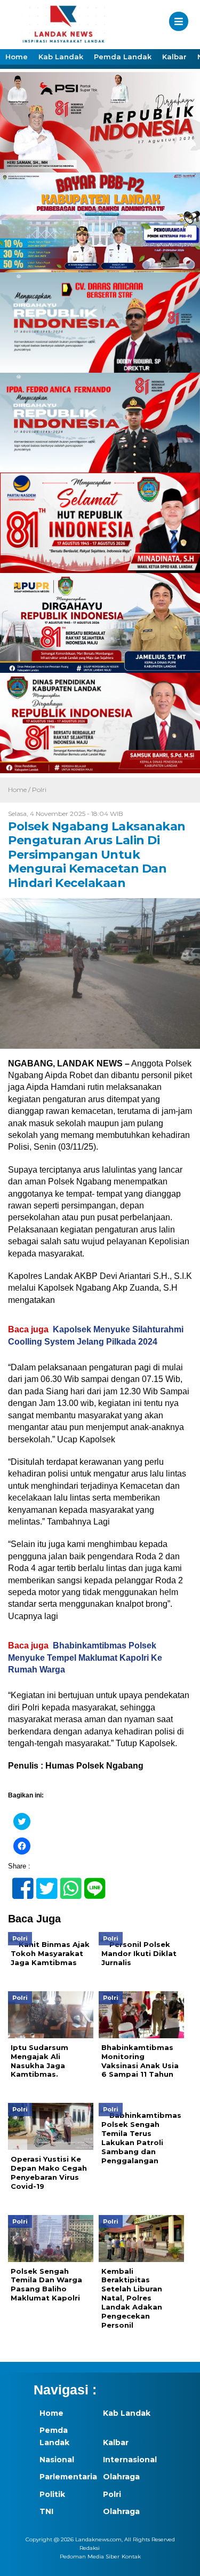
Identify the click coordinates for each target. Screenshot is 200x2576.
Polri (39, 790)
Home (17, 57)
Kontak (131, 2557)
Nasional (57, 2460)
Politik (52, 2494)
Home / (20, 790)
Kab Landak (61, 57)
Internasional (129, 2460)
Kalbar (174, 57)
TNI (46, 2511)
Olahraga (121, 2477)
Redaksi (90, 2548)
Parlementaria (66, 2477)
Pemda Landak (123, 57)
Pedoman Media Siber (90, 2557)
